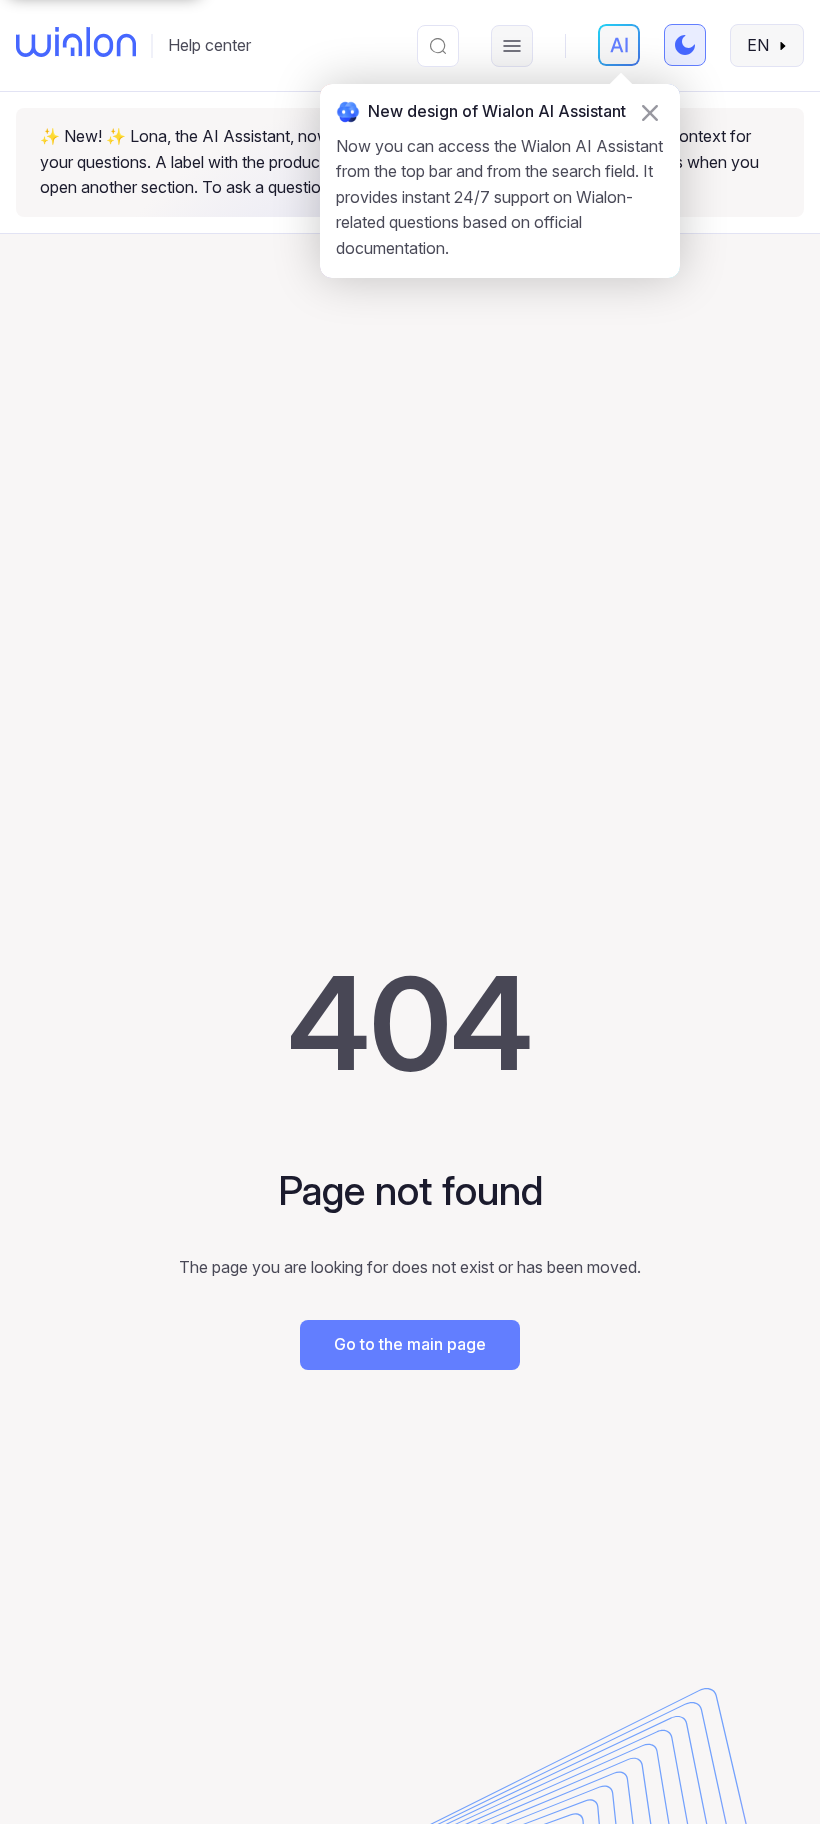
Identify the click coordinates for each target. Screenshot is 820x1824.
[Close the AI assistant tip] (650, 113)
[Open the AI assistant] (619, 45)
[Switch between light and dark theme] (685, 45)
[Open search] (438, 46)
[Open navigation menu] (512, 46)
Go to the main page (410, 1344)
